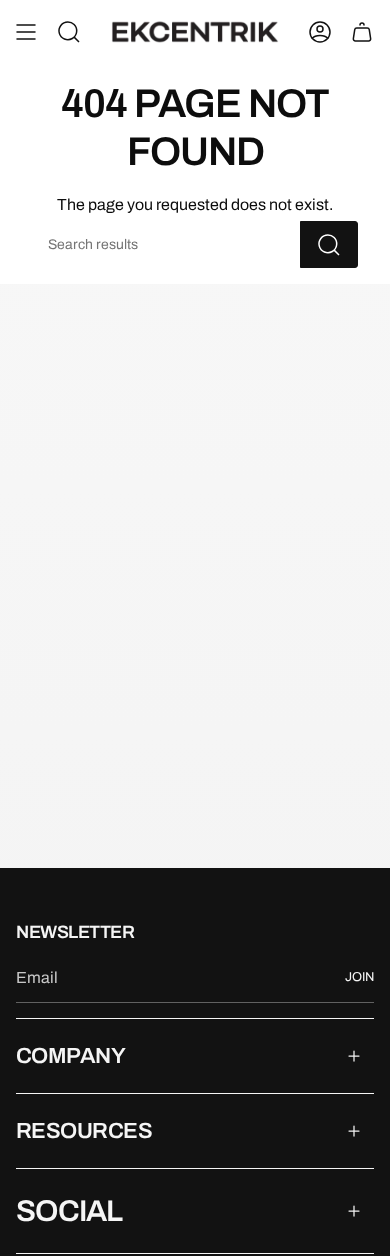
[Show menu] (26, 32)
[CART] (362, 32)
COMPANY (70, 1056)
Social (69, 1211)
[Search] (329, 244)
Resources (84, 1131)
